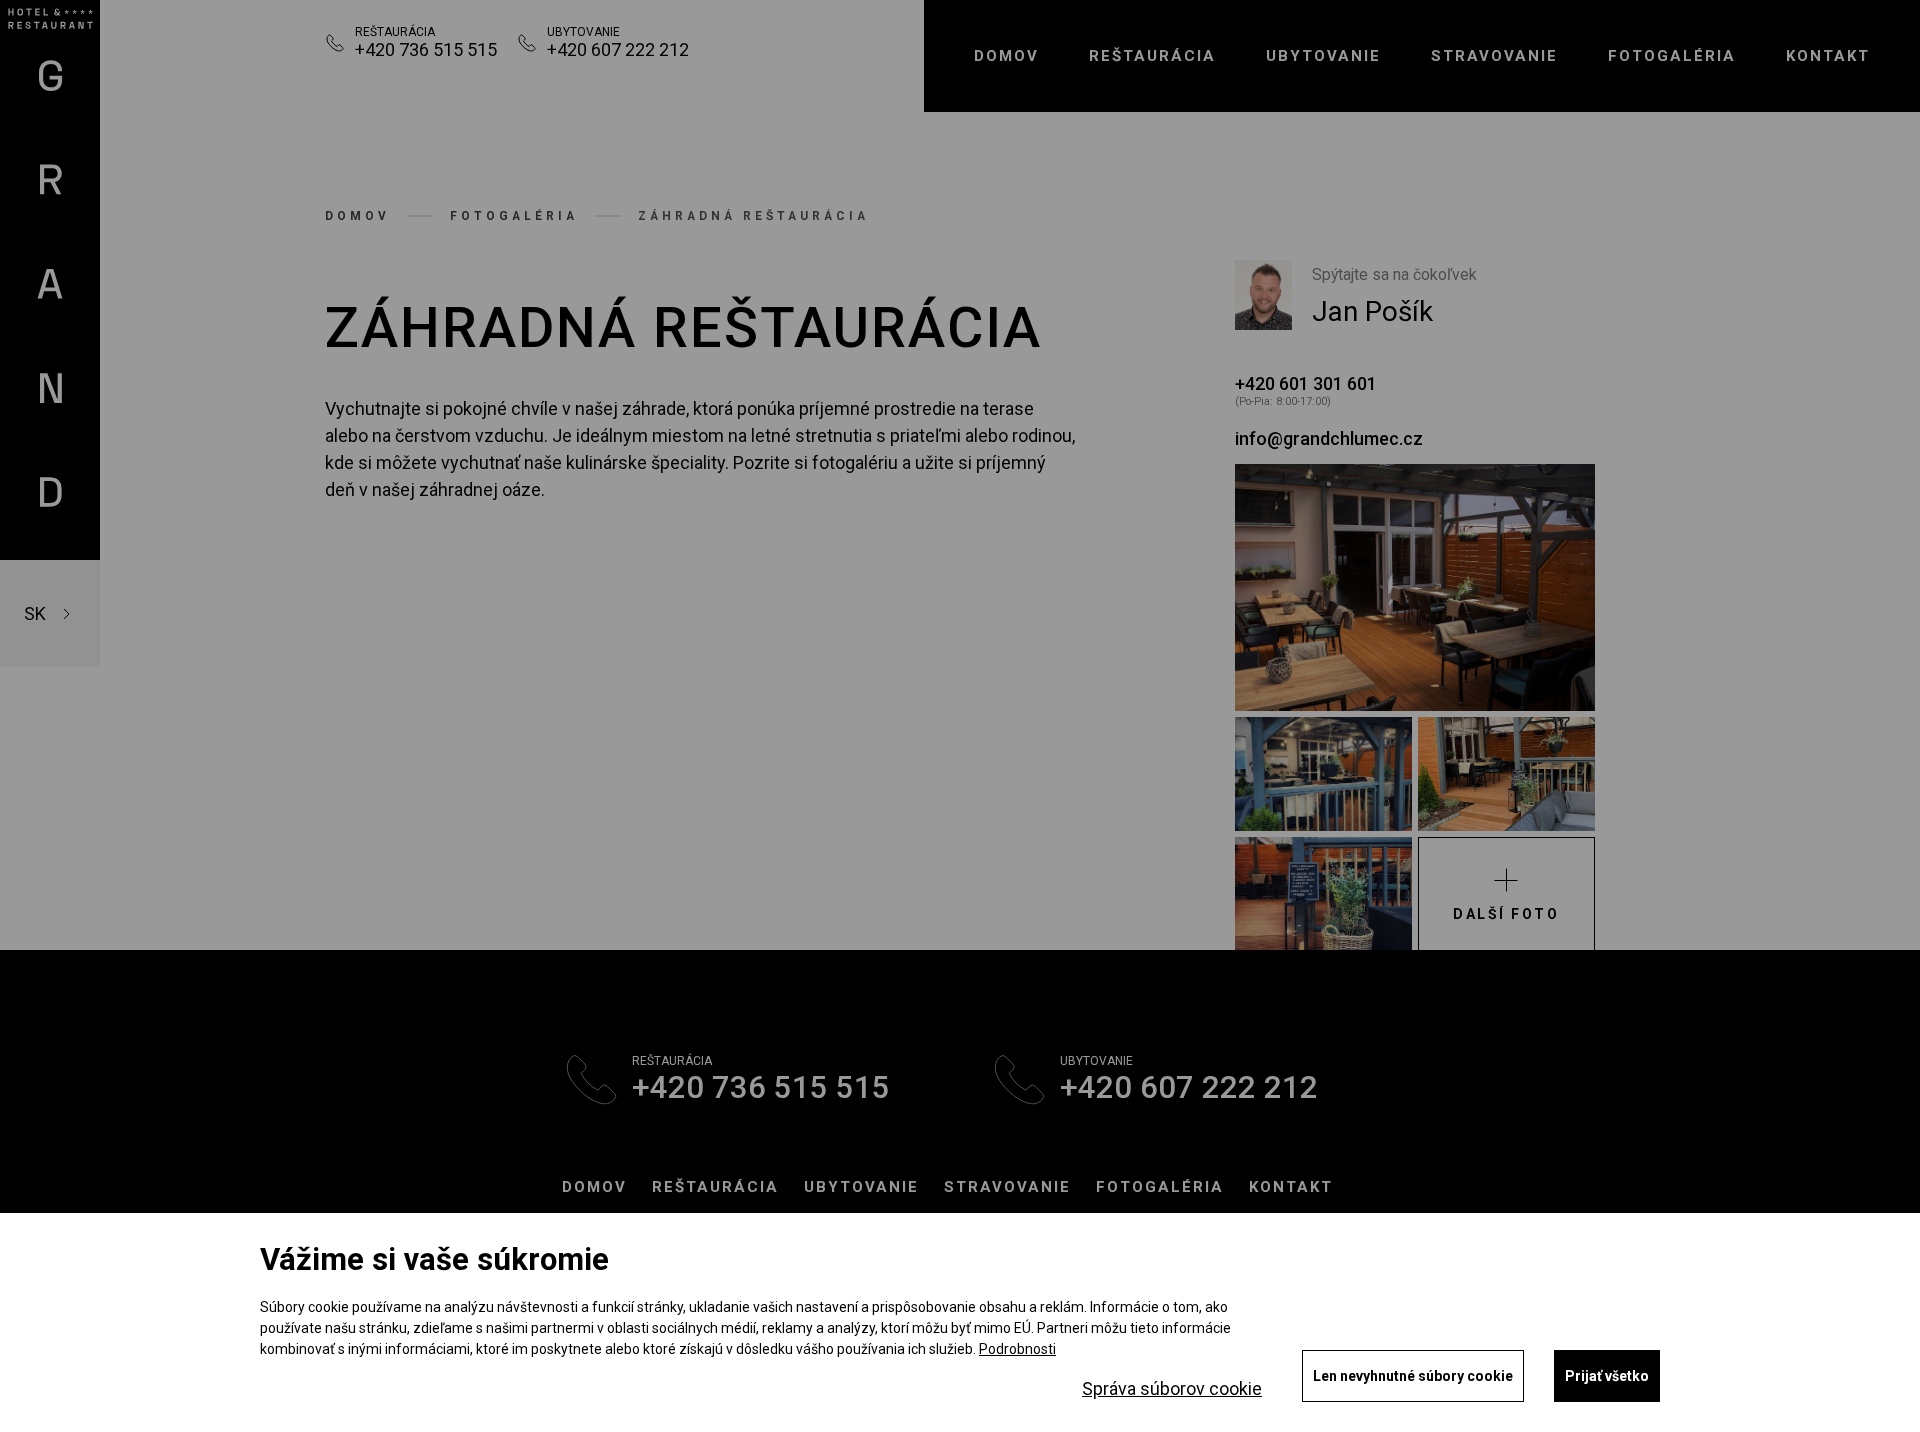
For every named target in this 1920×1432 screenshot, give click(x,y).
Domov (1006, 56)
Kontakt (1828, 56)
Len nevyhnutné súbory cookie (1413, 1376)
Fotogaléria (1672, 56)
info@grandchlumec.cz (1329, 438)
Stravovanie (1494, 56)
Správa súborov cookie (1172, 1388)
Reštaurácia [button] (1152, 56)
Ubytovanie (1323, 56)
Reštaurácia (715, 1187)
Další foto (1506, 914)
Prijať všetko (1607, 1376)
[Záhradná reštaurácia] (1415, 587)
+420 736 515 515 (426, 49)
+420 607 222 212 (618, 49)
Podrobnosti (1017, 1349)
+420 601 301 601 (1306, 383)
